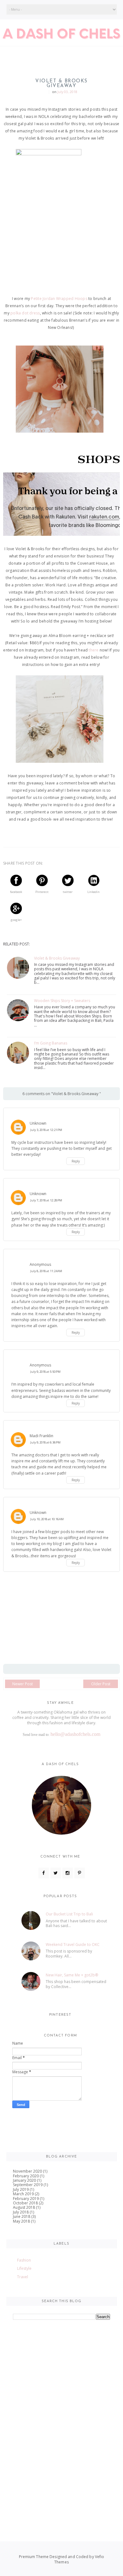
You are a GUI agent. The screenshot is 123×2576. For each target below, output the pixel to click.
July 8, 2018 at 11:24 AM (46, 1271)
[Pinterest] (80, 1873)
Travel (23, 2277)
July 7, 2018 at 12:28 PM (46, 1200)
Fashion (24, 2260)
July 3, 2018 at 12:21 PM (46, 1130)
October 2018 (25, 2203)
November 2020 (27, 2171)
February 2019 (26, 2199)
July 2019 (21, 2189)
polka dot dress (25, 313)
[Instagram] (68, 1873)
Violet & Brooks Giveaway (57, 958)
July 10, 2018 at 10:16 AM (47, 1519)
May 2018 (21, 2221)
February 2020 (26, 2176)
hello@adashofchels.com (75, 1734)
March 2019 (23, 2194)
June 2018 (22, 2216)
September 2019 (28, 2185)
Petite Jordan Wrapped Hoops (59, 299)
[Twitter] (56, 1873)
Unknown (38, 1123)
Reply (76, 1161)
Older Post (101, 1684)
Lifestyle (24, 2268)
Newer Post (23, 1684)
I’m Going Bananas (51, 1043)
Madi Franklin (41, 1436)
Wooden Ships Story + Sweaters (62, 1001)
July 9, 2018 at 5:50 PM (45, 1372)
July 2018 (21, 2212)
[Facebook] (44, 1873)
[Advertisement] (61, 2460)
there (94, 650)
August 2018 (24, 2207)
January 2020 (24, 2180)
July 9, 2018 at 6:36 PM (45, 1442)
